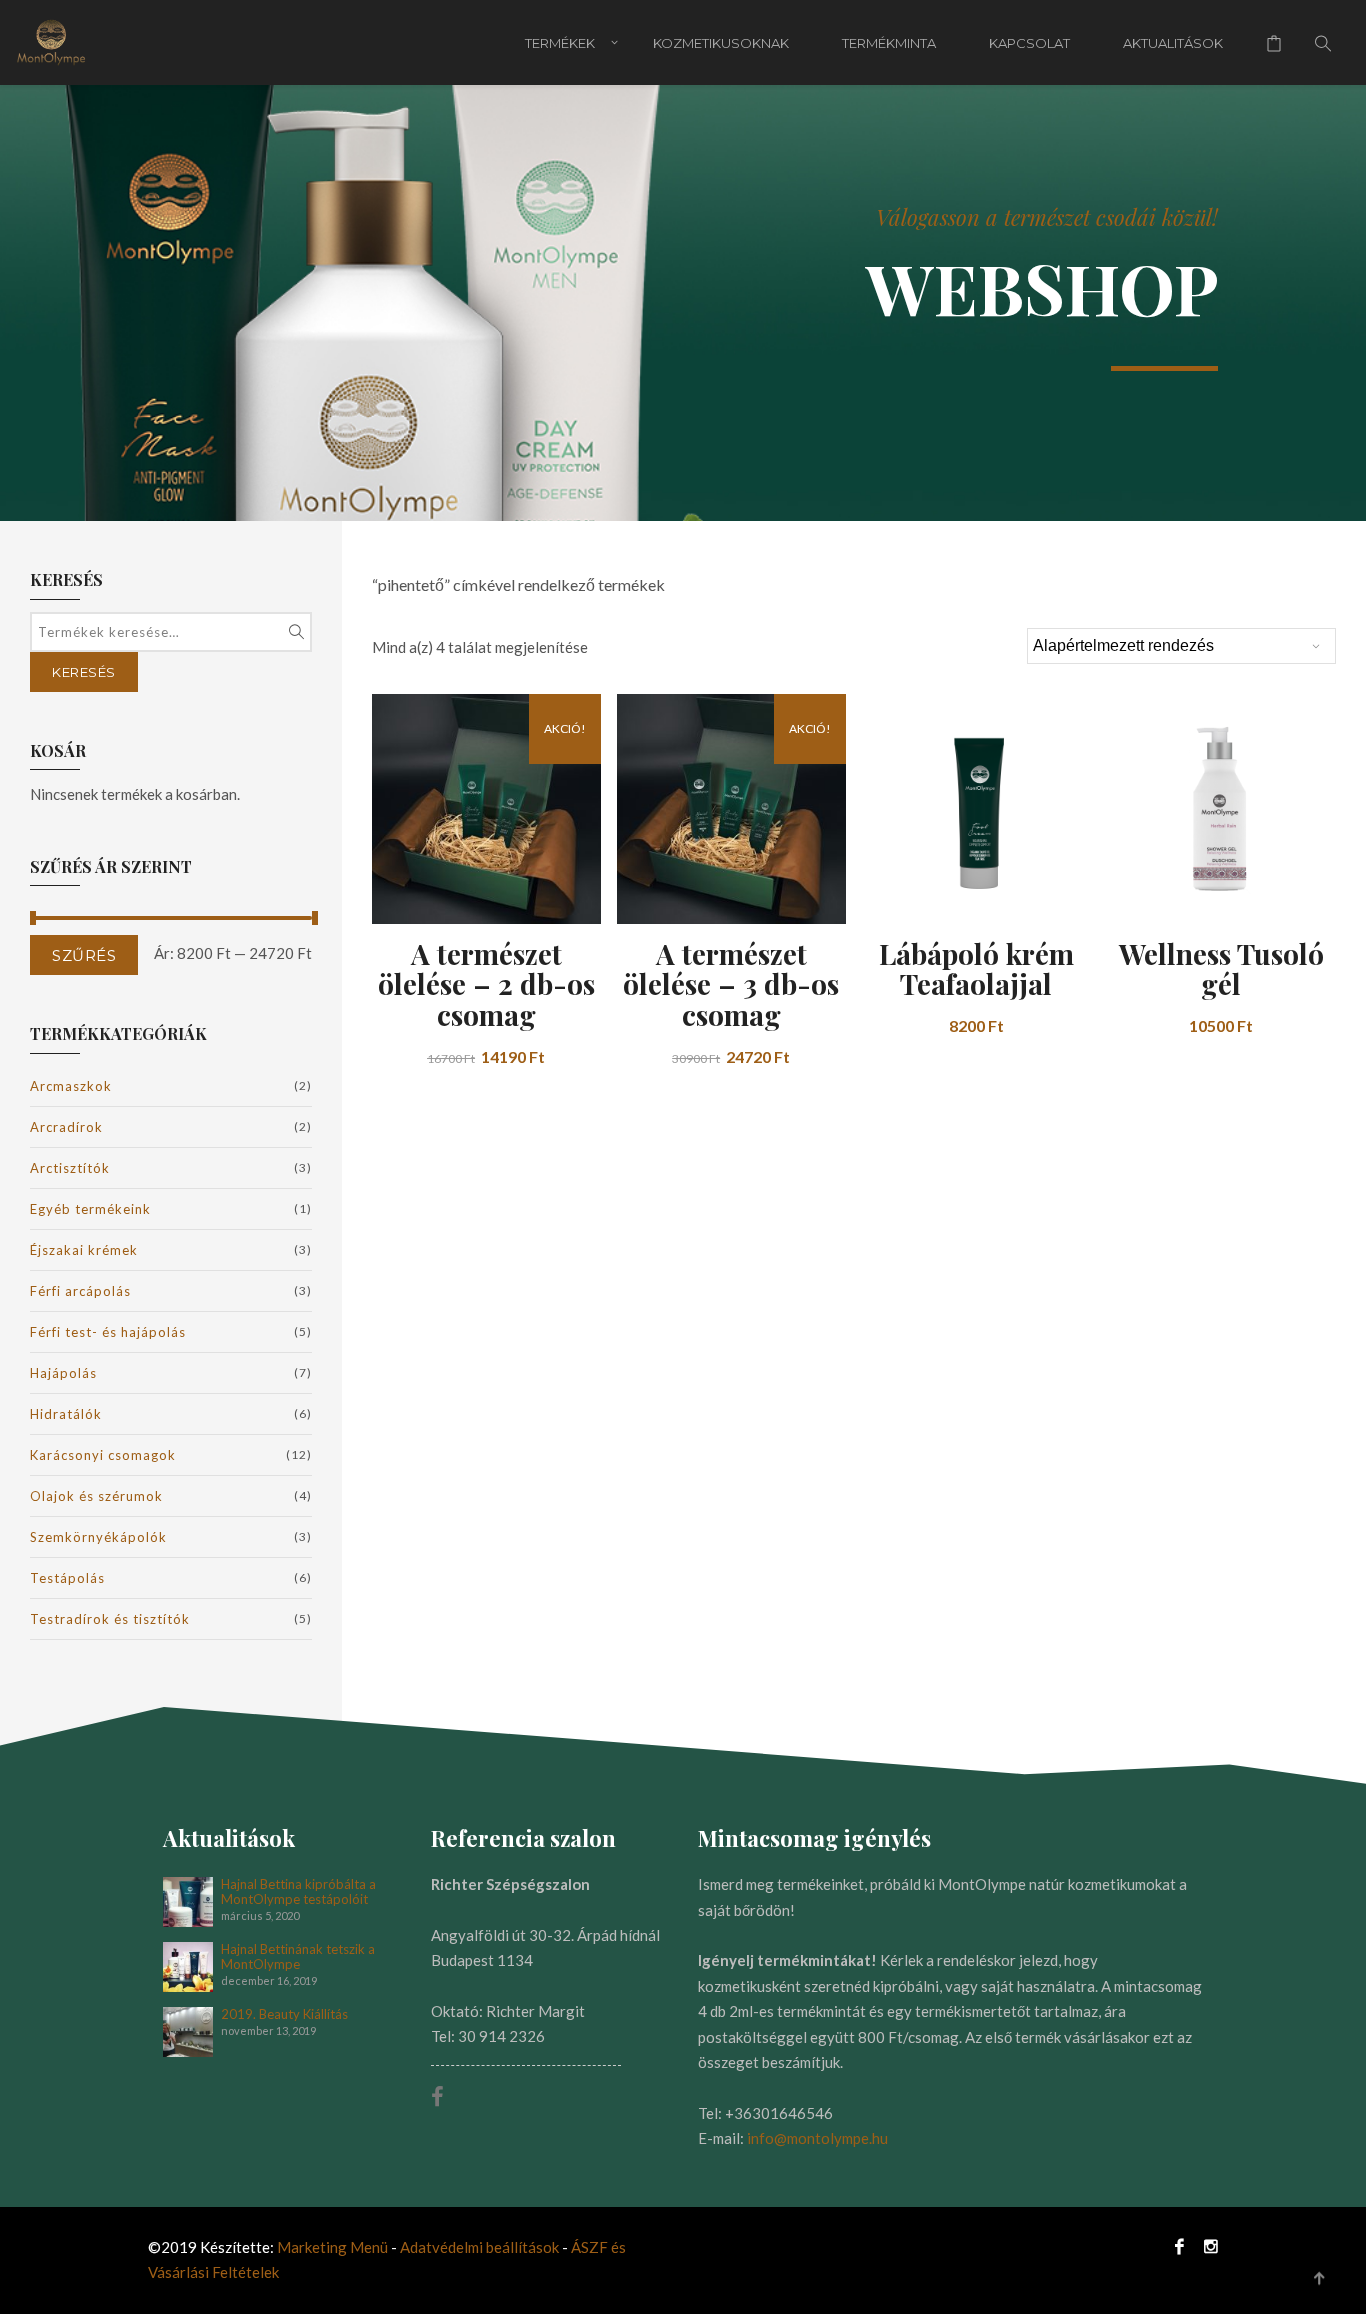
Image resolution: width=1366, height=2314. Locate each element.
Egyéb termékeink (90, 1209)
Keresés (84, 672)
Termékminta (889, 43)
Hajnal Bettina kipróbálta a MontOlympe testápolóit (298, 1892)
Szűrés (84, 955)
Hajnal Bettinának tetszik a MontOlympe (298, 1957)
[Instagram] (1206, 2245)
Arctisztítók (70, 1168)
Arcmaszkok (71, 1086)
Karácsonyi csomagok (103, 1455)
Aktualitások (1173, 43)
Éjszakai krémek (84, 1250)
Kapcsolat (1029, 43)
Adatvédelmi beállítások (481, 2247)
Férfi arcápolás (80, 1291)
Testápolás (67, 1578)
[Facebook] (1179, 2245)
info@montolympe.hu (817, 2138)
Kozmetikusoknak (721, 43)
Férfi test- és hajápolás (108, 1332)
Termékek (560, 43)
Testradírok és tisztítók (110, 1619)
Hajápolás (63, 1373)
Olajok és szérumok (96, 1496)
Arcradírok (66, 1127)
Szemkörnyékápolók (98, 1537)
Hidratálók (66, 1414)
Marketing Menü (332, 2247)
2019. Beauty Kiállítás (284, 2014)
